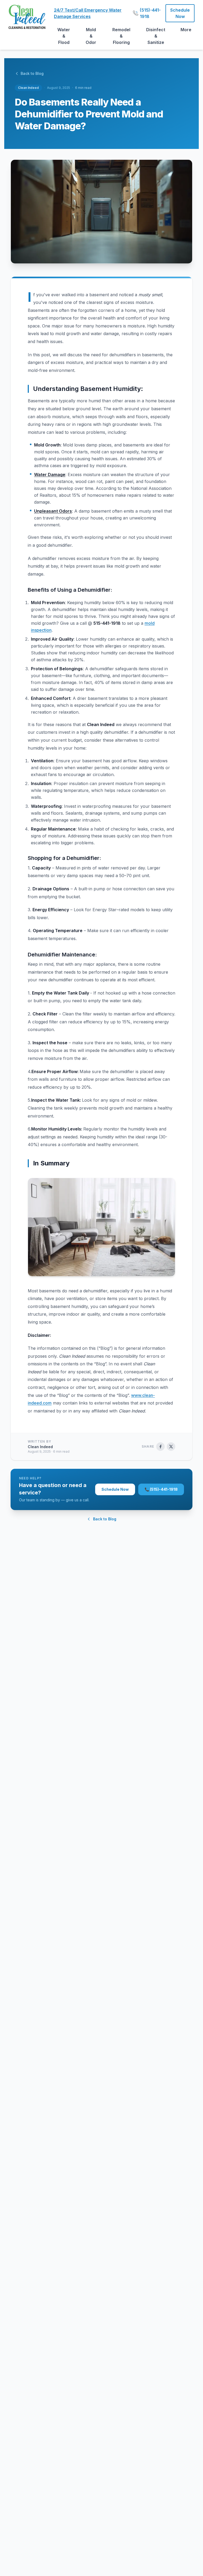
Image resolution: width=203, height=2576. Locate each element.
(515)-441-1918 (149, 13)
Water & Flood (64, 36)
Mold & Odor (91, 36)
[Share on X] (171, 1447)
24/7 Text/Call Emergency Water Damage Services (88, 13)
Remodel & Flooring (121, 36)
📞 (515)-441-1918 (161, 1489)
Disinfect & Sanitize (156, 36)
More (186, 30)
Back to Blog (32, 73)
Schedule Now (180, 13)
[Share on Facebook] (160, 1447)
